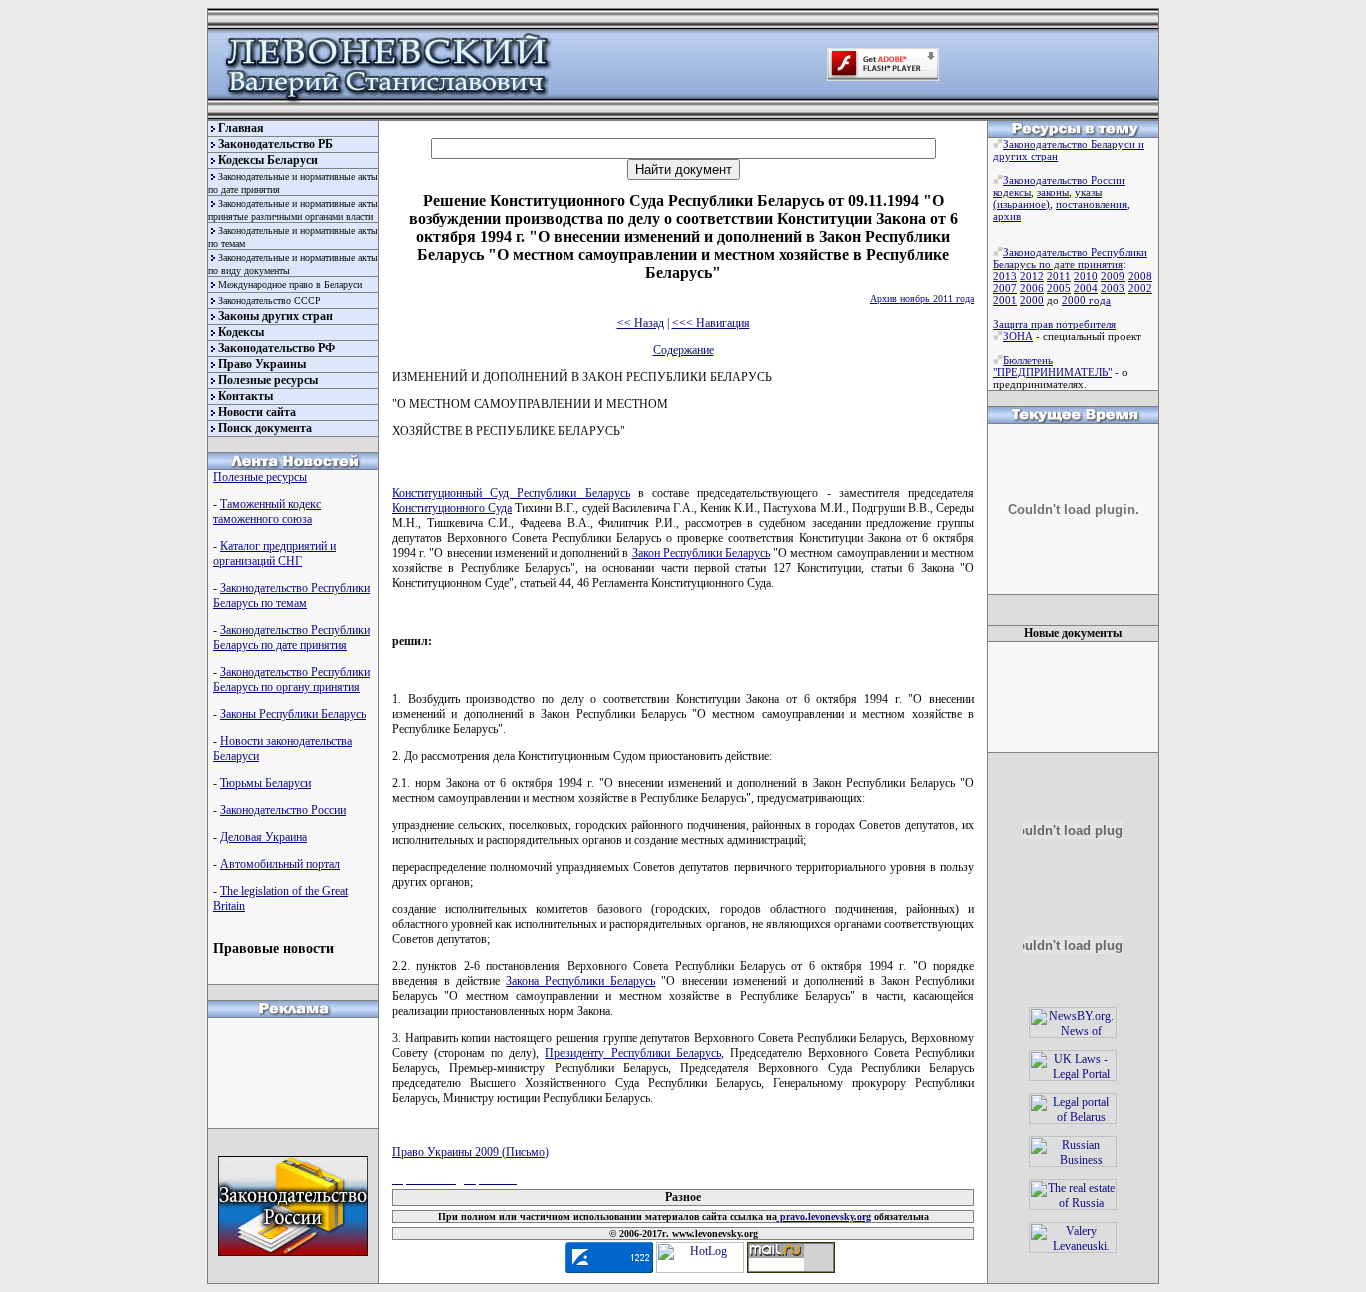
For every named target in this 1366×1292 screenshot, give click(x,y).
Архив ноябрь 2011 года (922, 298)
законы (1053, 192)
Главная (241, 128)
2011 (1059, 276)
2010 (1086, 276)
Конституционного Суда (452, 508)
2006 (1032, 288)
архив (1007, 216)
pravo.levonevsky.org (824, 1216)
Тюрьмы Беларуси (265, 783)
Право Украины (262, 364)
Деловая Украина (263, 837)
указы (1088, 192)
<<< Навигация (711, 323)
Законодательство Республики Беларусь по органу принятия (291, 679)
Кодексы (241, 332)
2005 (1059, 288)
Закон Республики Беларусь (701, 553)
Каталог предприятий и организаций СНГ (274, 553)
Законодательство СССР (269, 300)
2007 (1005, 288)
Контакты (245, 396)
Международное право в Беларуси (290, 284)
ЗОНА (1018, 336)
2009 (1113, 276)
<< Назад (640, 323)
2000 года (1086, 300)
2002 (1140, 288)
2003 (1113, 288)
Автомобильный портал (280, 864)
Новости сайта (257, 412)
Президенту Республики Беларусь (632, 1053)
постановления (1091, 204)
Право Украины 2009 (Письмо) (470, 1152)
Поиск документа (265, 428)
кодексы (1012, 192)
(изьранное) (1021, 204)
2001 (1005, 300)
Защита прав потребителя (1054, 324)
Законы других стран (275, 316)
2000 (1032, 300)
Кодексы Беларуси (268, 160)
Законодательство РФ (276, 348)
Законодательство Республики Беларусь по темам (291, 595)
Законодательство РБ (275, 144)
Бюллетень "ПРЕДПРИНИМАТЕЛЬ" (1052, 366)
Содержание (683, 350)
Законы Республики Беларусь (293, 714)
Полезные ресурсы (268, 380)
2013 (1005, 276)
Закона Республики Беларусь (580, 981)
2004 (1086, 288)
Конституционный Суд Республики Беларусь (511, 493)
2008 (1140, 276)
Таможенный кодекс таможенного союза (267, 511)
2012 (1032, 276)
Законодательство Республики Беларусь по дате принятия (291, 637)
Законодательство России (283, 810)
